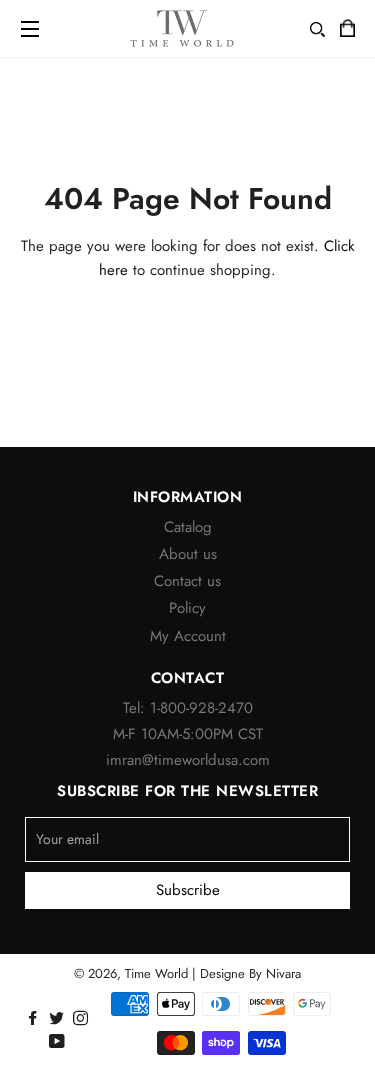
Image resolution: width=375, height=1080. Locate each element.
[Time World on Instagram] (82, 1019)
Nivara (283, 973)
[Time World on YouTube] (59, 1042)
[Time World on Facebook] (34, 1019)
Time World (156, 973)
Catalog (188, 527)
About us (188, 554)
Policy (187, 608)
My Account (188, 636)
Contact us (187, 581)
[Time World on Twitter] (58, 1019)
